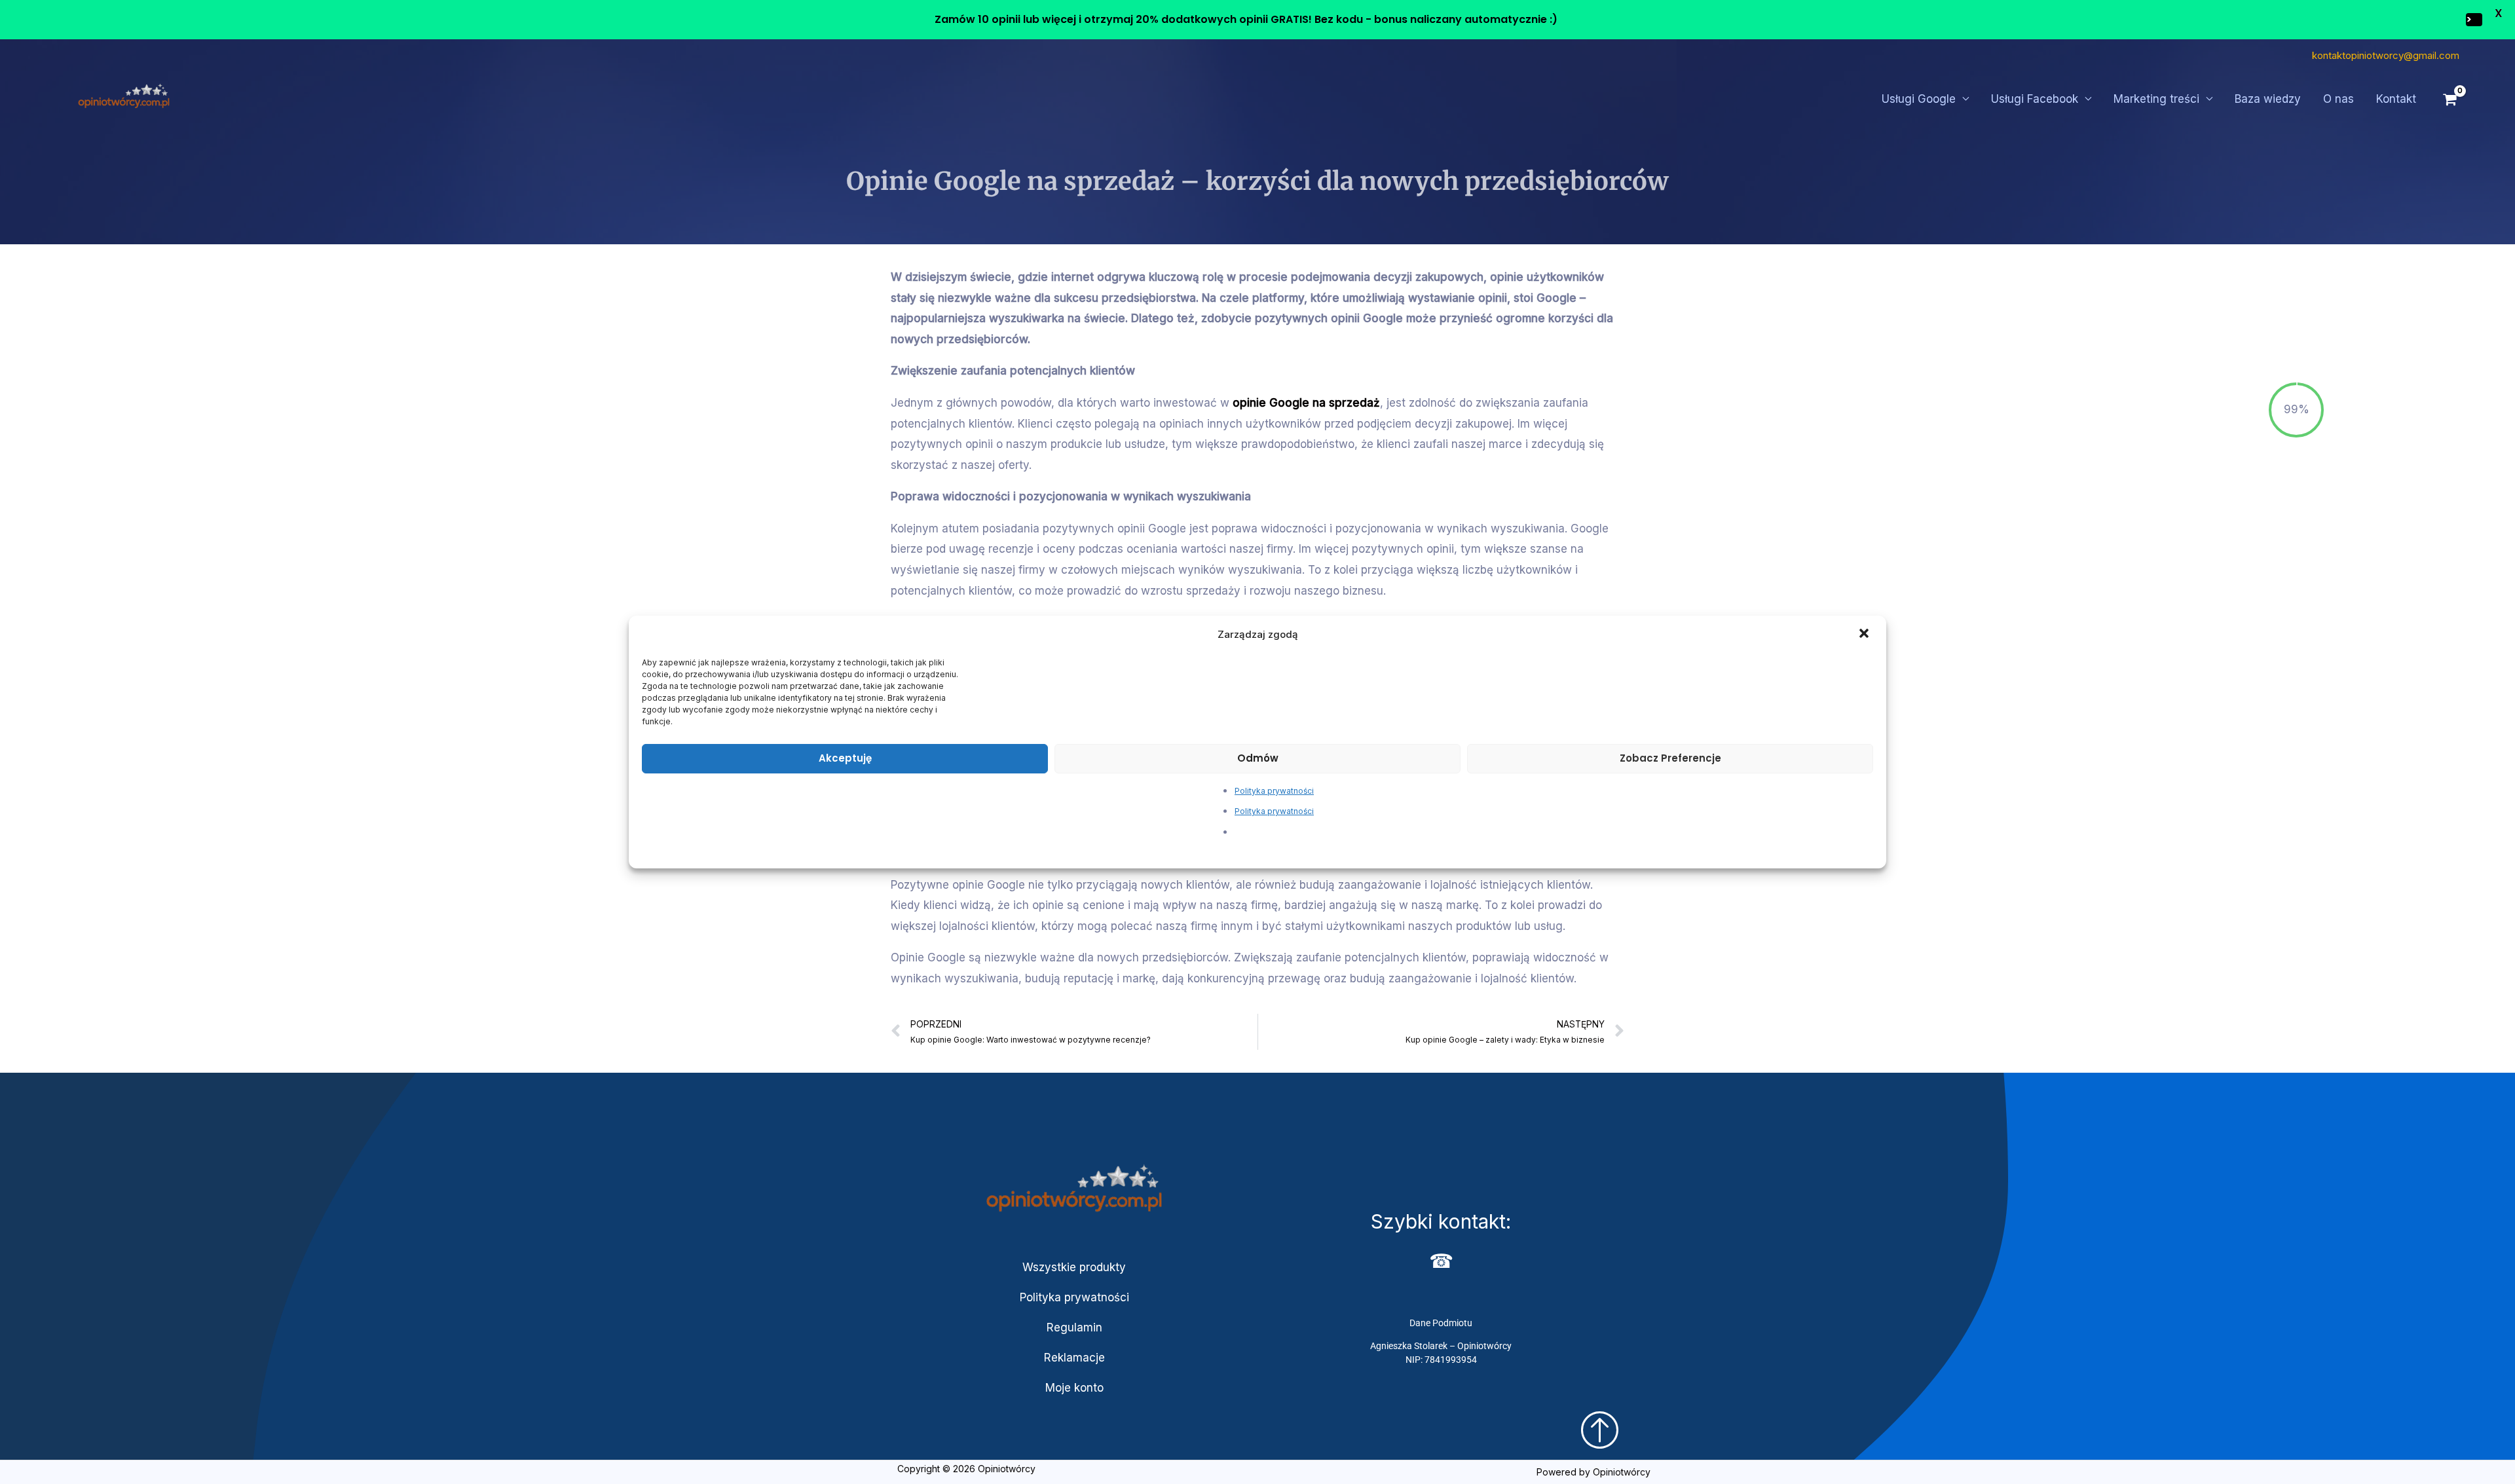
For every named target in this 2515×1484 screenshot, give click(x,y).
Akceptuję (845, 758)
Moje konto (1074, 1388)
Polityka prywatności (1274, 791)
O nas (2338, 99)
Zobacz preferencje (1670, 758)
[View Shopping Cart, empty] (2450, 100)
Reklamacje (1074, 1358)
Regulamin (1074, 1327)
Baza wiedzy (2268, 99)
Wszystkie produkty (1074, 1267)
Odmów (1258, 758)
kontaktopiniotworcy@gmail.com (2386, 55)
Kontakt (2396, 99)
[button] (1865, 635)
